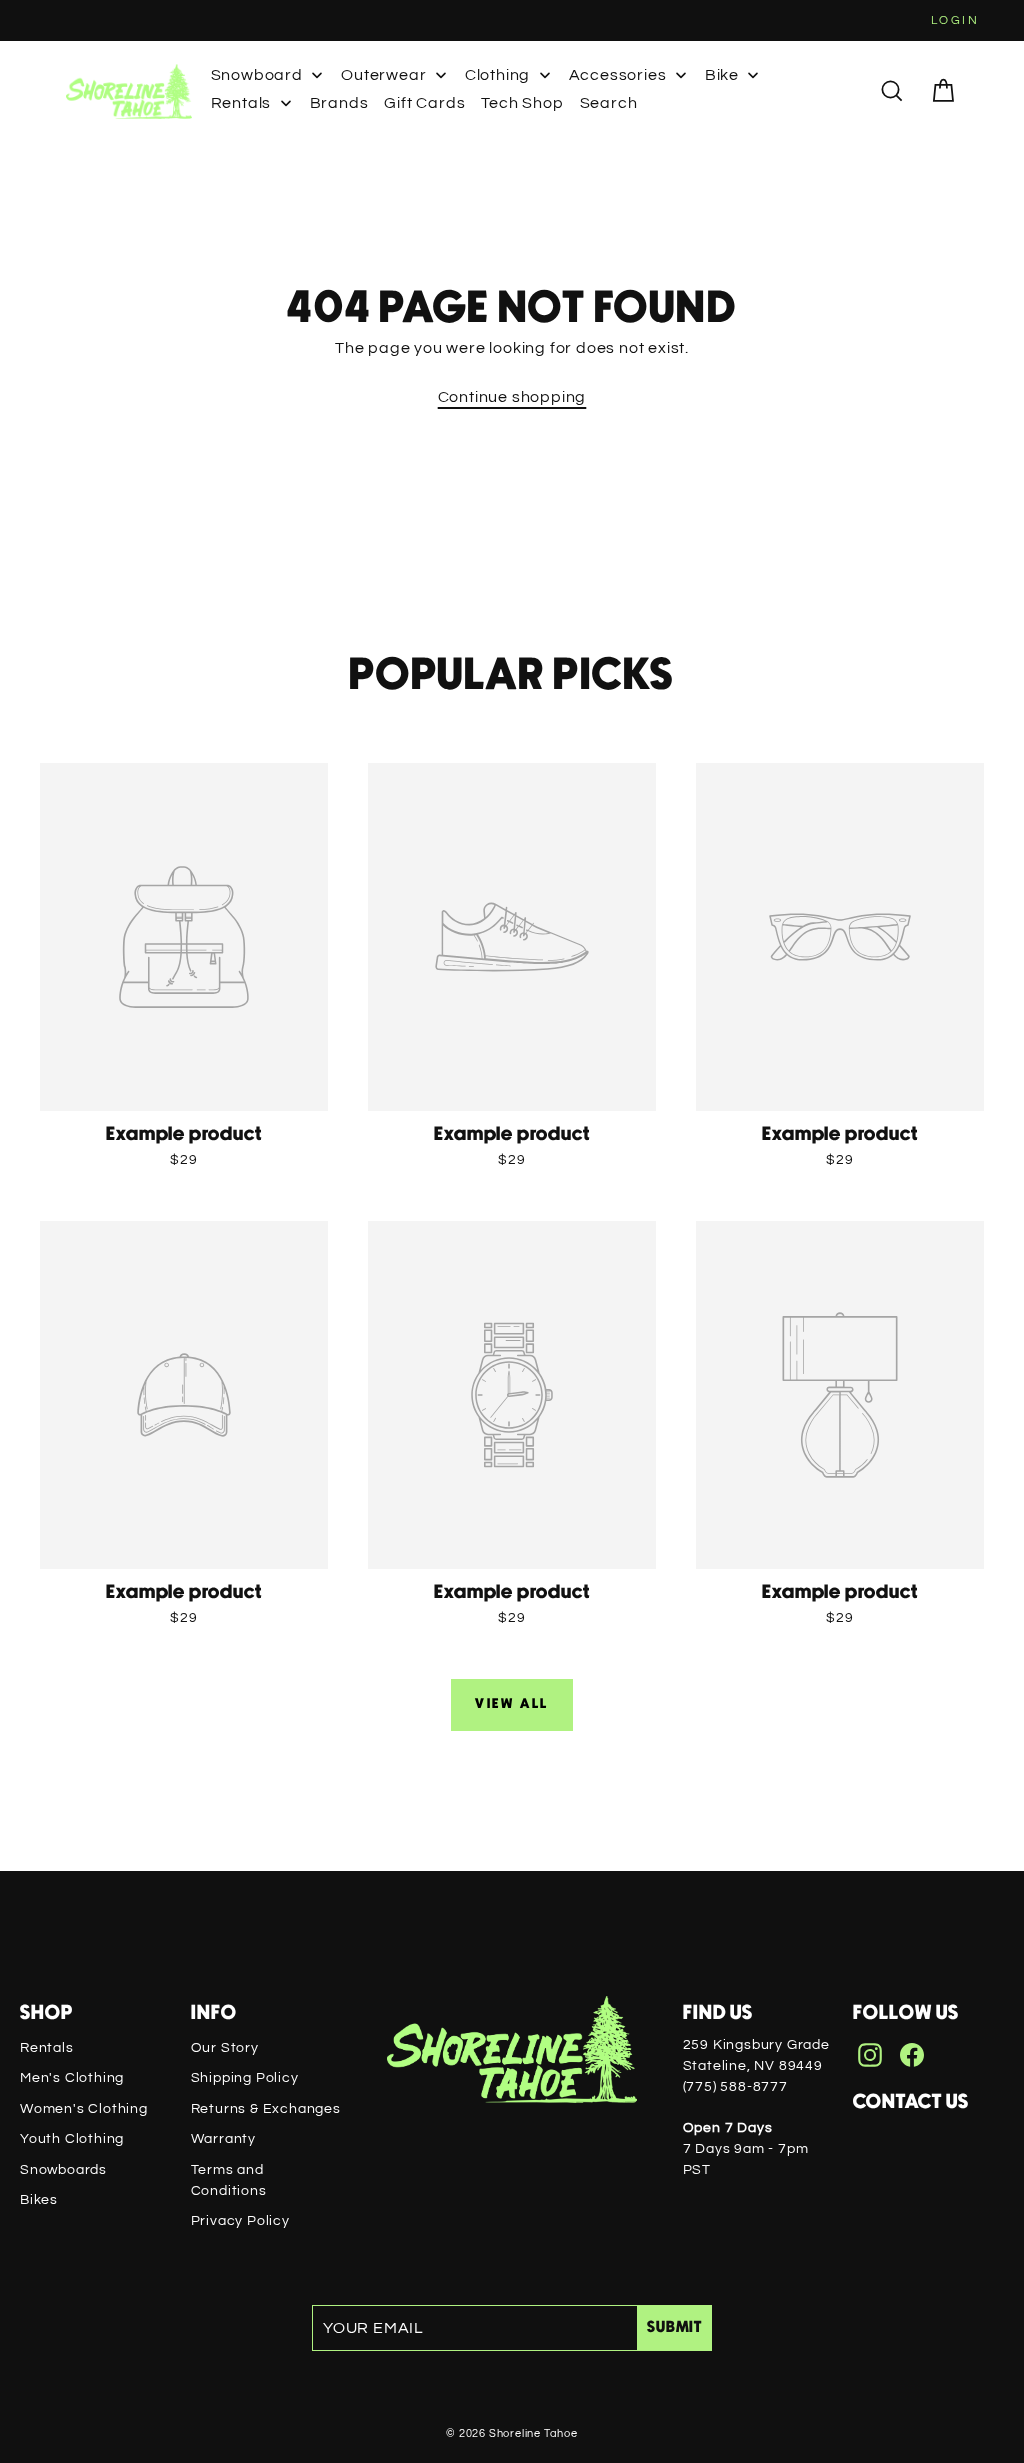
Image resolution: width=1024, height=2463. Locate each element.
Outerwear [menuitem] (383, 75)
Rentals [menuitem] (241, 103)
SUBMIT (674, 2327)
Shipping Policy (245, 2078)
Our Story (225, 2048)
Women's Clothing (84, 2109)
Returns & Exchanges (266, 2109)
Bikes (39, 2200)
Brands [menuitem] (339, 103)
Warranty (223, 2139)
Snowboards (63, 2170)
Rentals (47, 2048)
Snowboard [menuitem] (257, 75)
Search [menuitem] (609, 103)
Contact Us (911, 2102)
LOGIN (955, 20)
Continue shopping (512, 397)
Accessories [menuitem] (618, 75)
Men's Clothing (72, 2078)
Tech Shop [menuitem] (522, 103)
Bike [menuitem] (722, 75)
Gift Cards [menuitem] (424, 103)
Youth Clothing (72, 2139)
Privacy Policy (240, 2221)
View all (512, 1704)
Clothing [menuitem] (497, 75)
